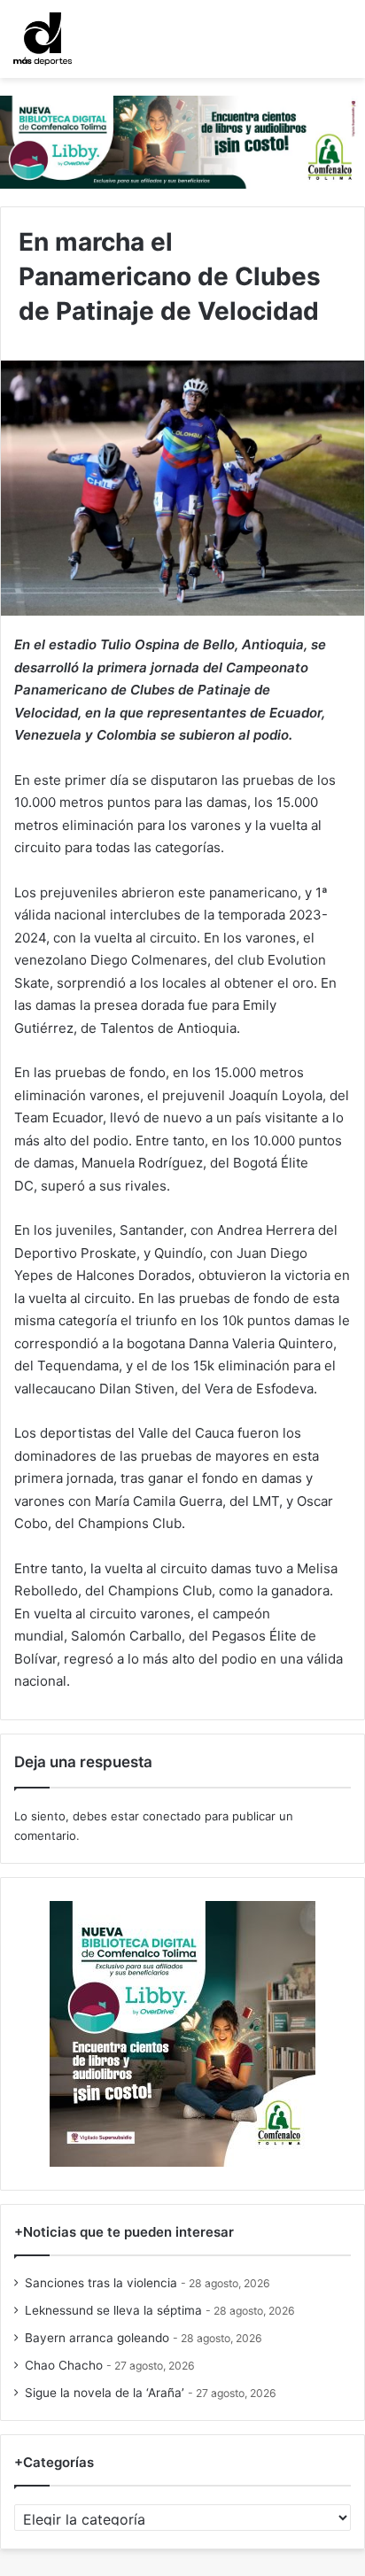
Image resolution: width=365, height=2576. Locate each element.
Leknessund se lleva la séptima (113, 2310)
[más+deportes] (43, 39)
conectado (172, 1816)
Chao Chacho (64, 2365)
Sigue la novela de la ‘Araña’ (105, 2393)
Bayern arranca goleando (97, 2338)
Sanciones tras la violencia (101, 2283)
